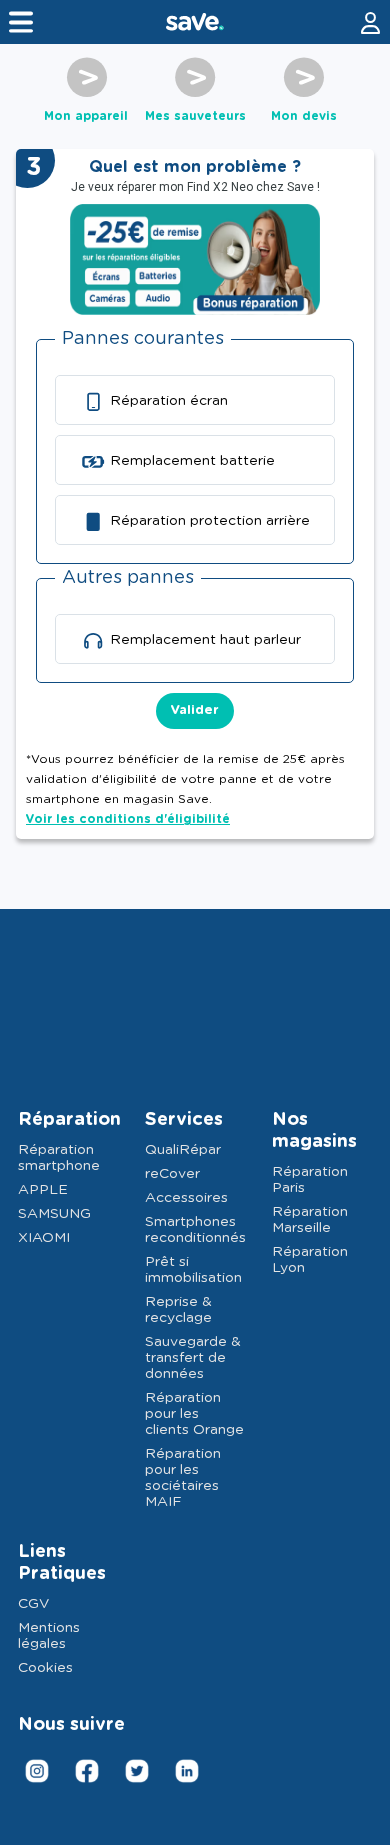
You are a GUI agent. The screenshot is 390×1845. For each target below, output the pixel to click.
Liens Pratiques (62, 1563)
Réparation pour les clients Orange (194, 1414)
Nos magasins (314, 1131)
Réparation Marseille (310, 1220)
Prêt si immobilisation (193, 1270)
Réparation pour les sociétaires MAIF (183, 1478)
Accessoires (186, 1198)
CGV (33, 1604)
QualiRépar (183, 1150)
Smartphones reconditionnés (195, 1230)
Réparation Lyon (310, 1260)
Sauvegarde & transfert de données (193, 1358)
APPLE (43, 1190)
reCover (172, 1174)
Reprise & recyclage (178, 1310)
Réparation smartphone (59, 1158)
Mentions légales (49, 1636)
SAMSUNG (54, 1214)
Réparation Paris (310, 1180)
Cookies (45, 1668)
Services (184, 1120)
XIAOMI (44, 1238)
